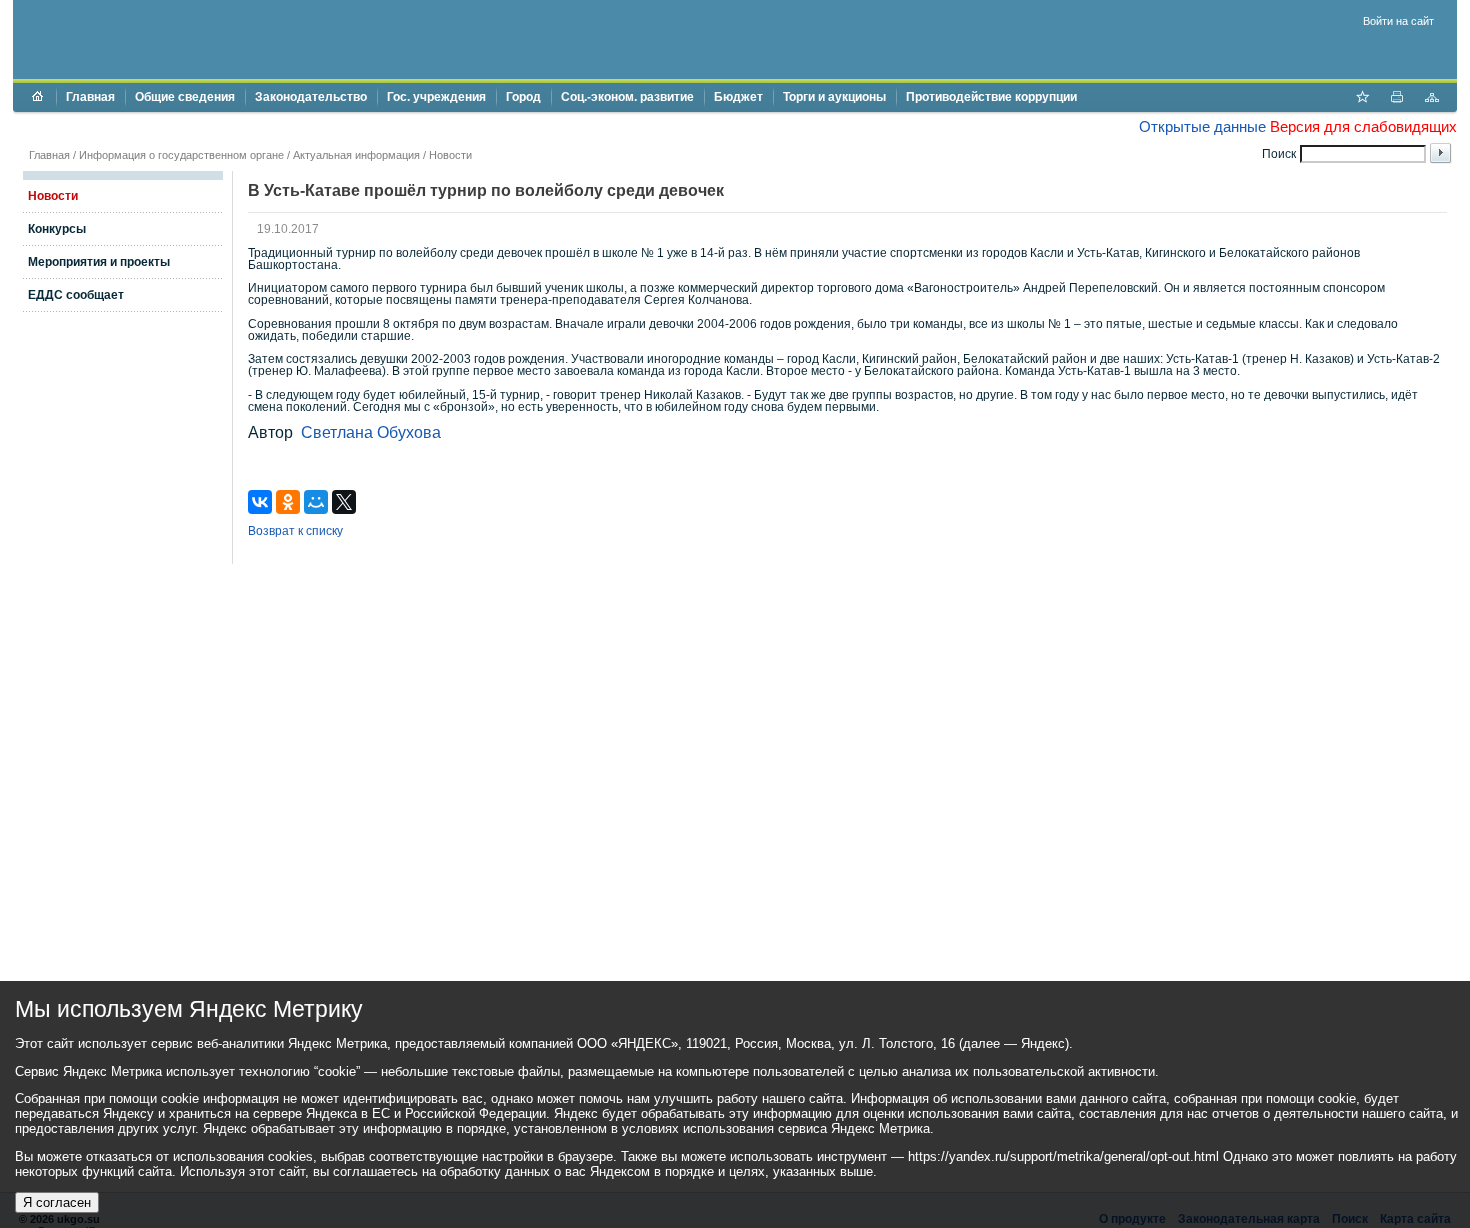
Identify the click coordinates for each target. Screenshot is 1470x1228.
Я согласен (57, 1202)
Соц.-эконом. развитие (627, 97)
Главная (90, 97)
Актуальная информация (356, 155)
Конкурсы (57, 229)
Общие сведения (185, 97)
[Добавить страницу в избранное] (1362, 99)
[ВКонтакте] (260, 502)
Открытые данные (1202, 126)
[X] (344, 502)
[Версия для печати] (1397, 99)
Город (523, 97)
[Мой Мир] (316, 502)
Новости (450, 155)
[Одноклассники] (288, 502)
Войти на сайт (1398, 21)
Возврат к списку (295, 531)
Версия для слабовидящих (1363, 126)
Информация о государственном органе (181, 155)
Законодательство (311, 97)
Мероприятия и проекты (99, 262)
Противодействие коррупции (991, 97)
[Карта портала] (1432, 99)
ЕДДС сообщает (76, 295)
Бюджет (738, 97)
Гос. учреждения (436, 97)
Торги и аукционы (834, 97)
